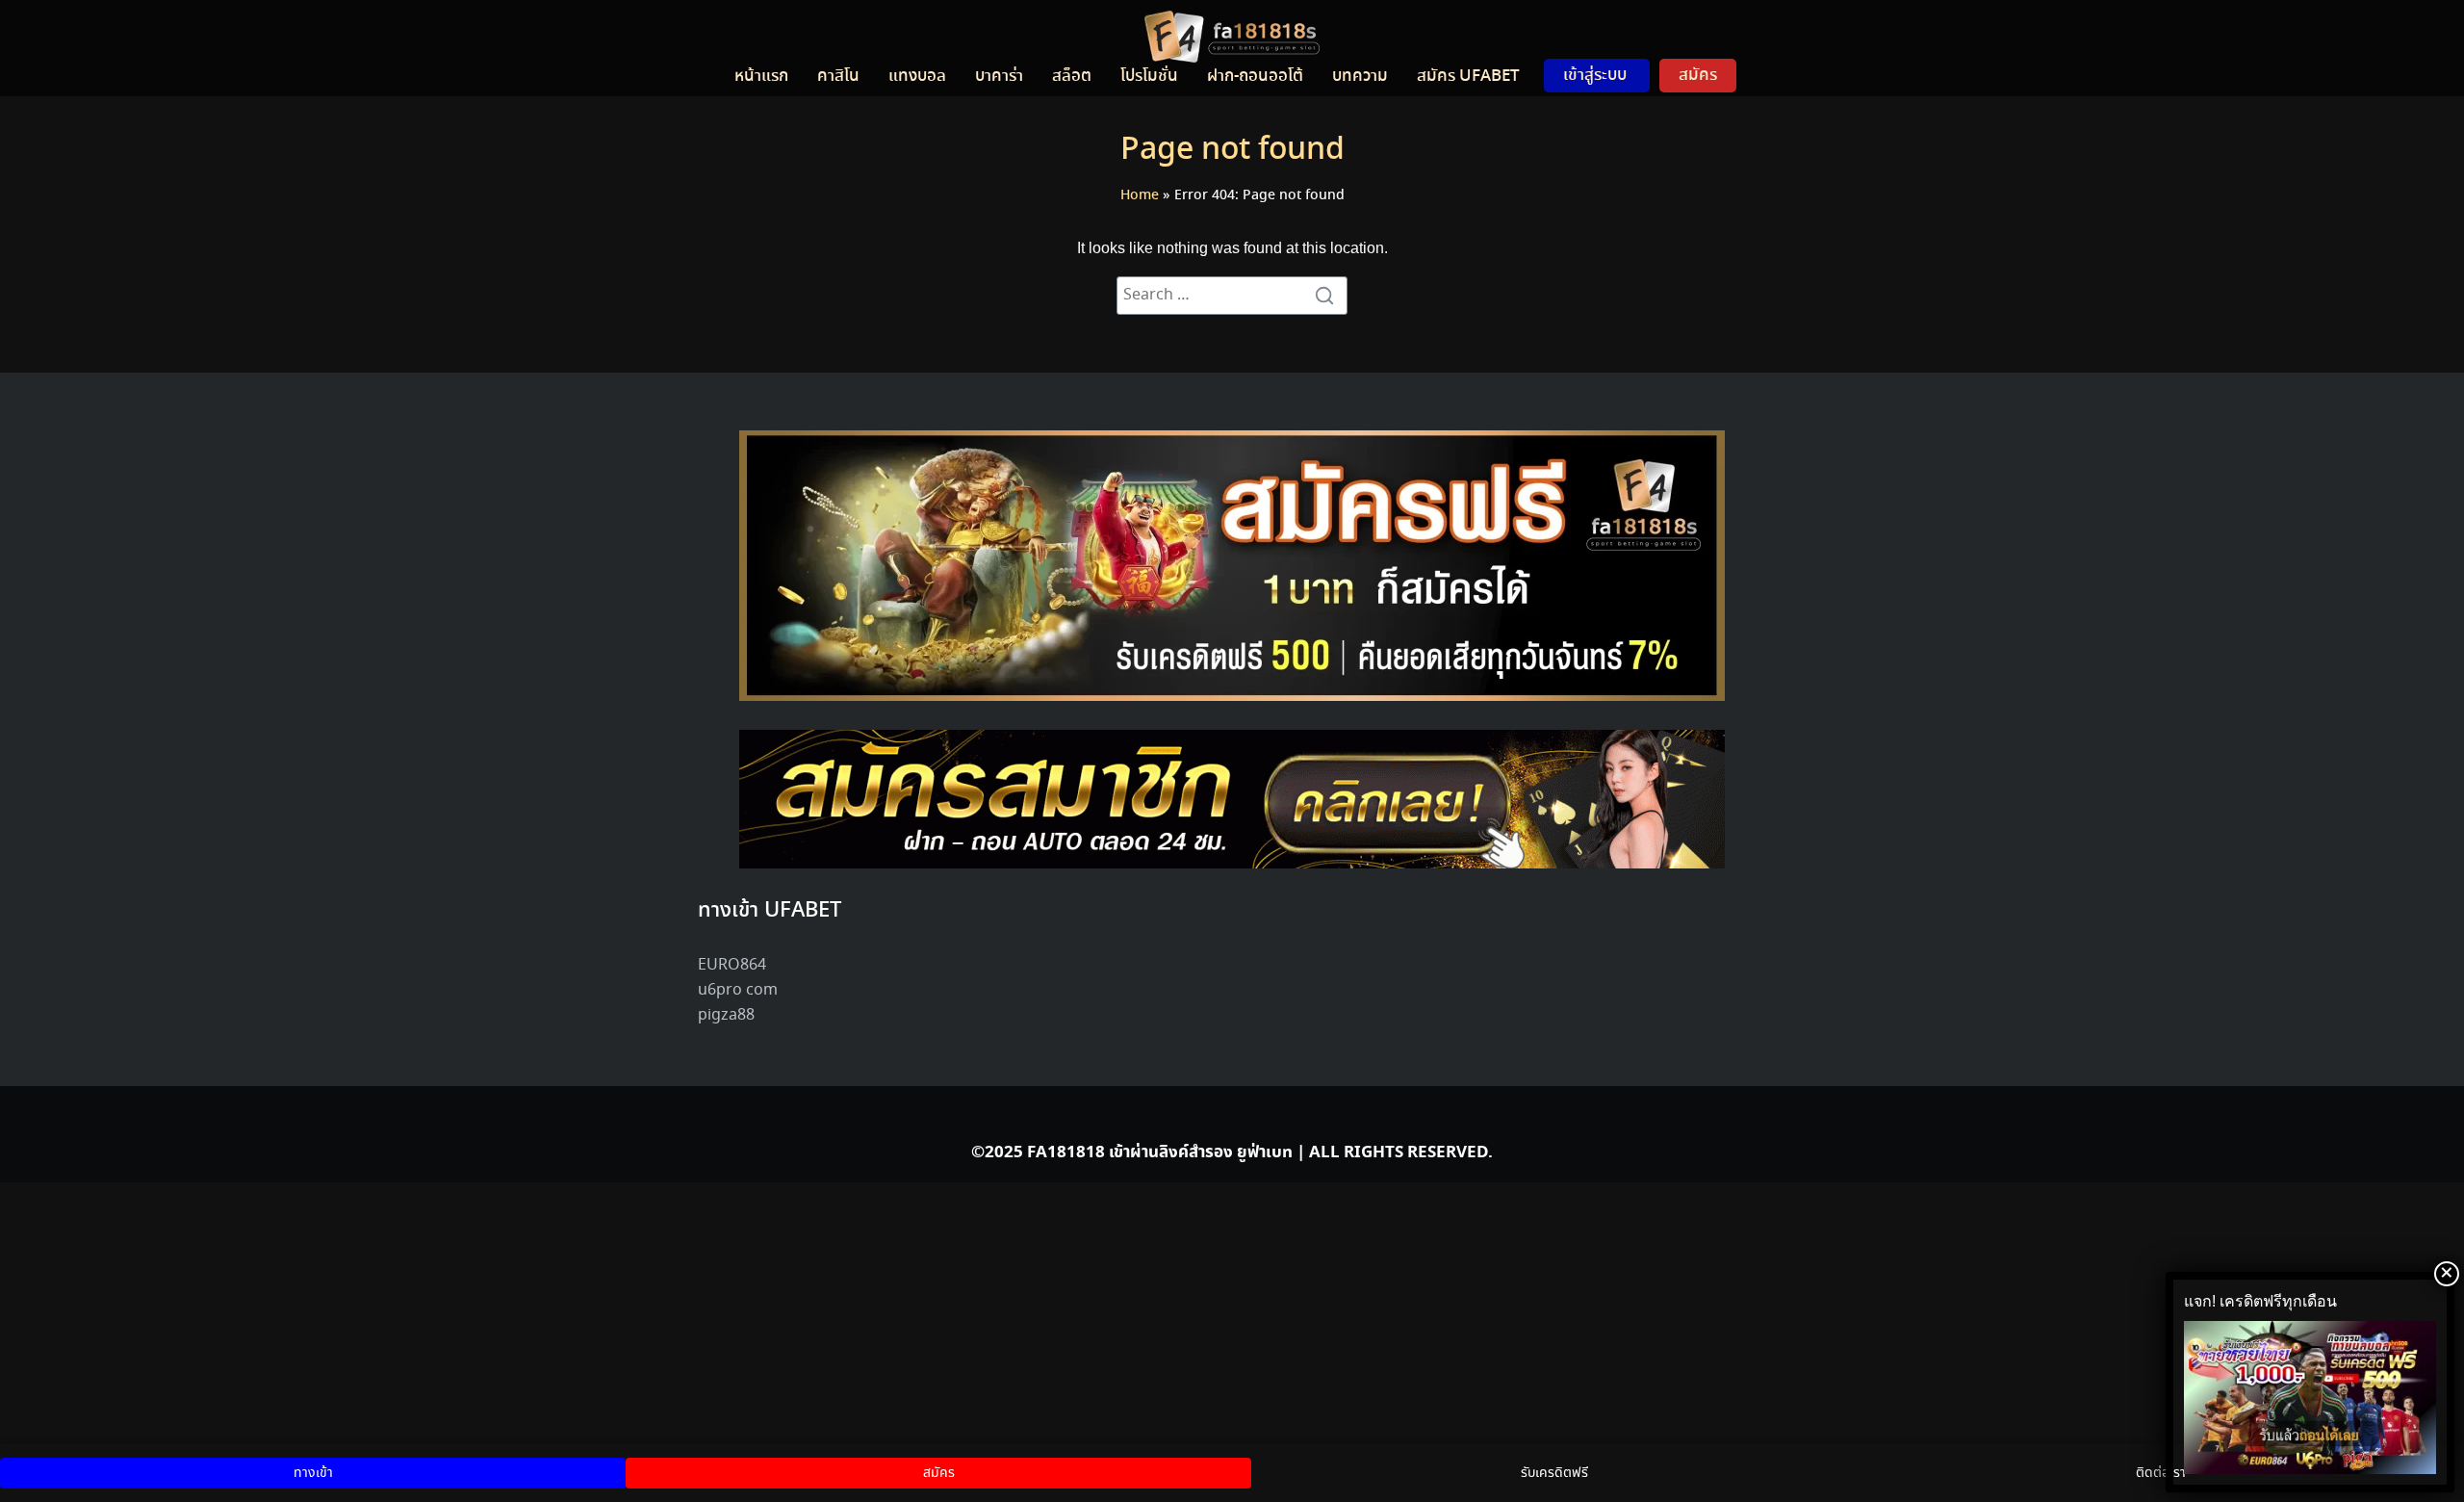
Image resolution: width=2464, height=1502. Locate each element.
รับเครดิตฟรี (1554, 1473)
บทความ (1360, 76)
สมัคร (1698, 75)
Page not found (1232, 150)
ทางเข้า (313, 1473)
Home (1140, 195)
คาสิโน (838, 76)
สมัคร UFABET (1468, 76)
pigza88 (726, 1015)
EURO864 (732, 965)
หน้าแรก (761, 76)
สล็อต (1072, 76)
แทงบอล (917, 76)
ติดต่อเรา (2161, 1473)
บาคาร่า (999, 76)
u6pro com (738, 990)
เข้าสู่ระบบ (1595, 75)
